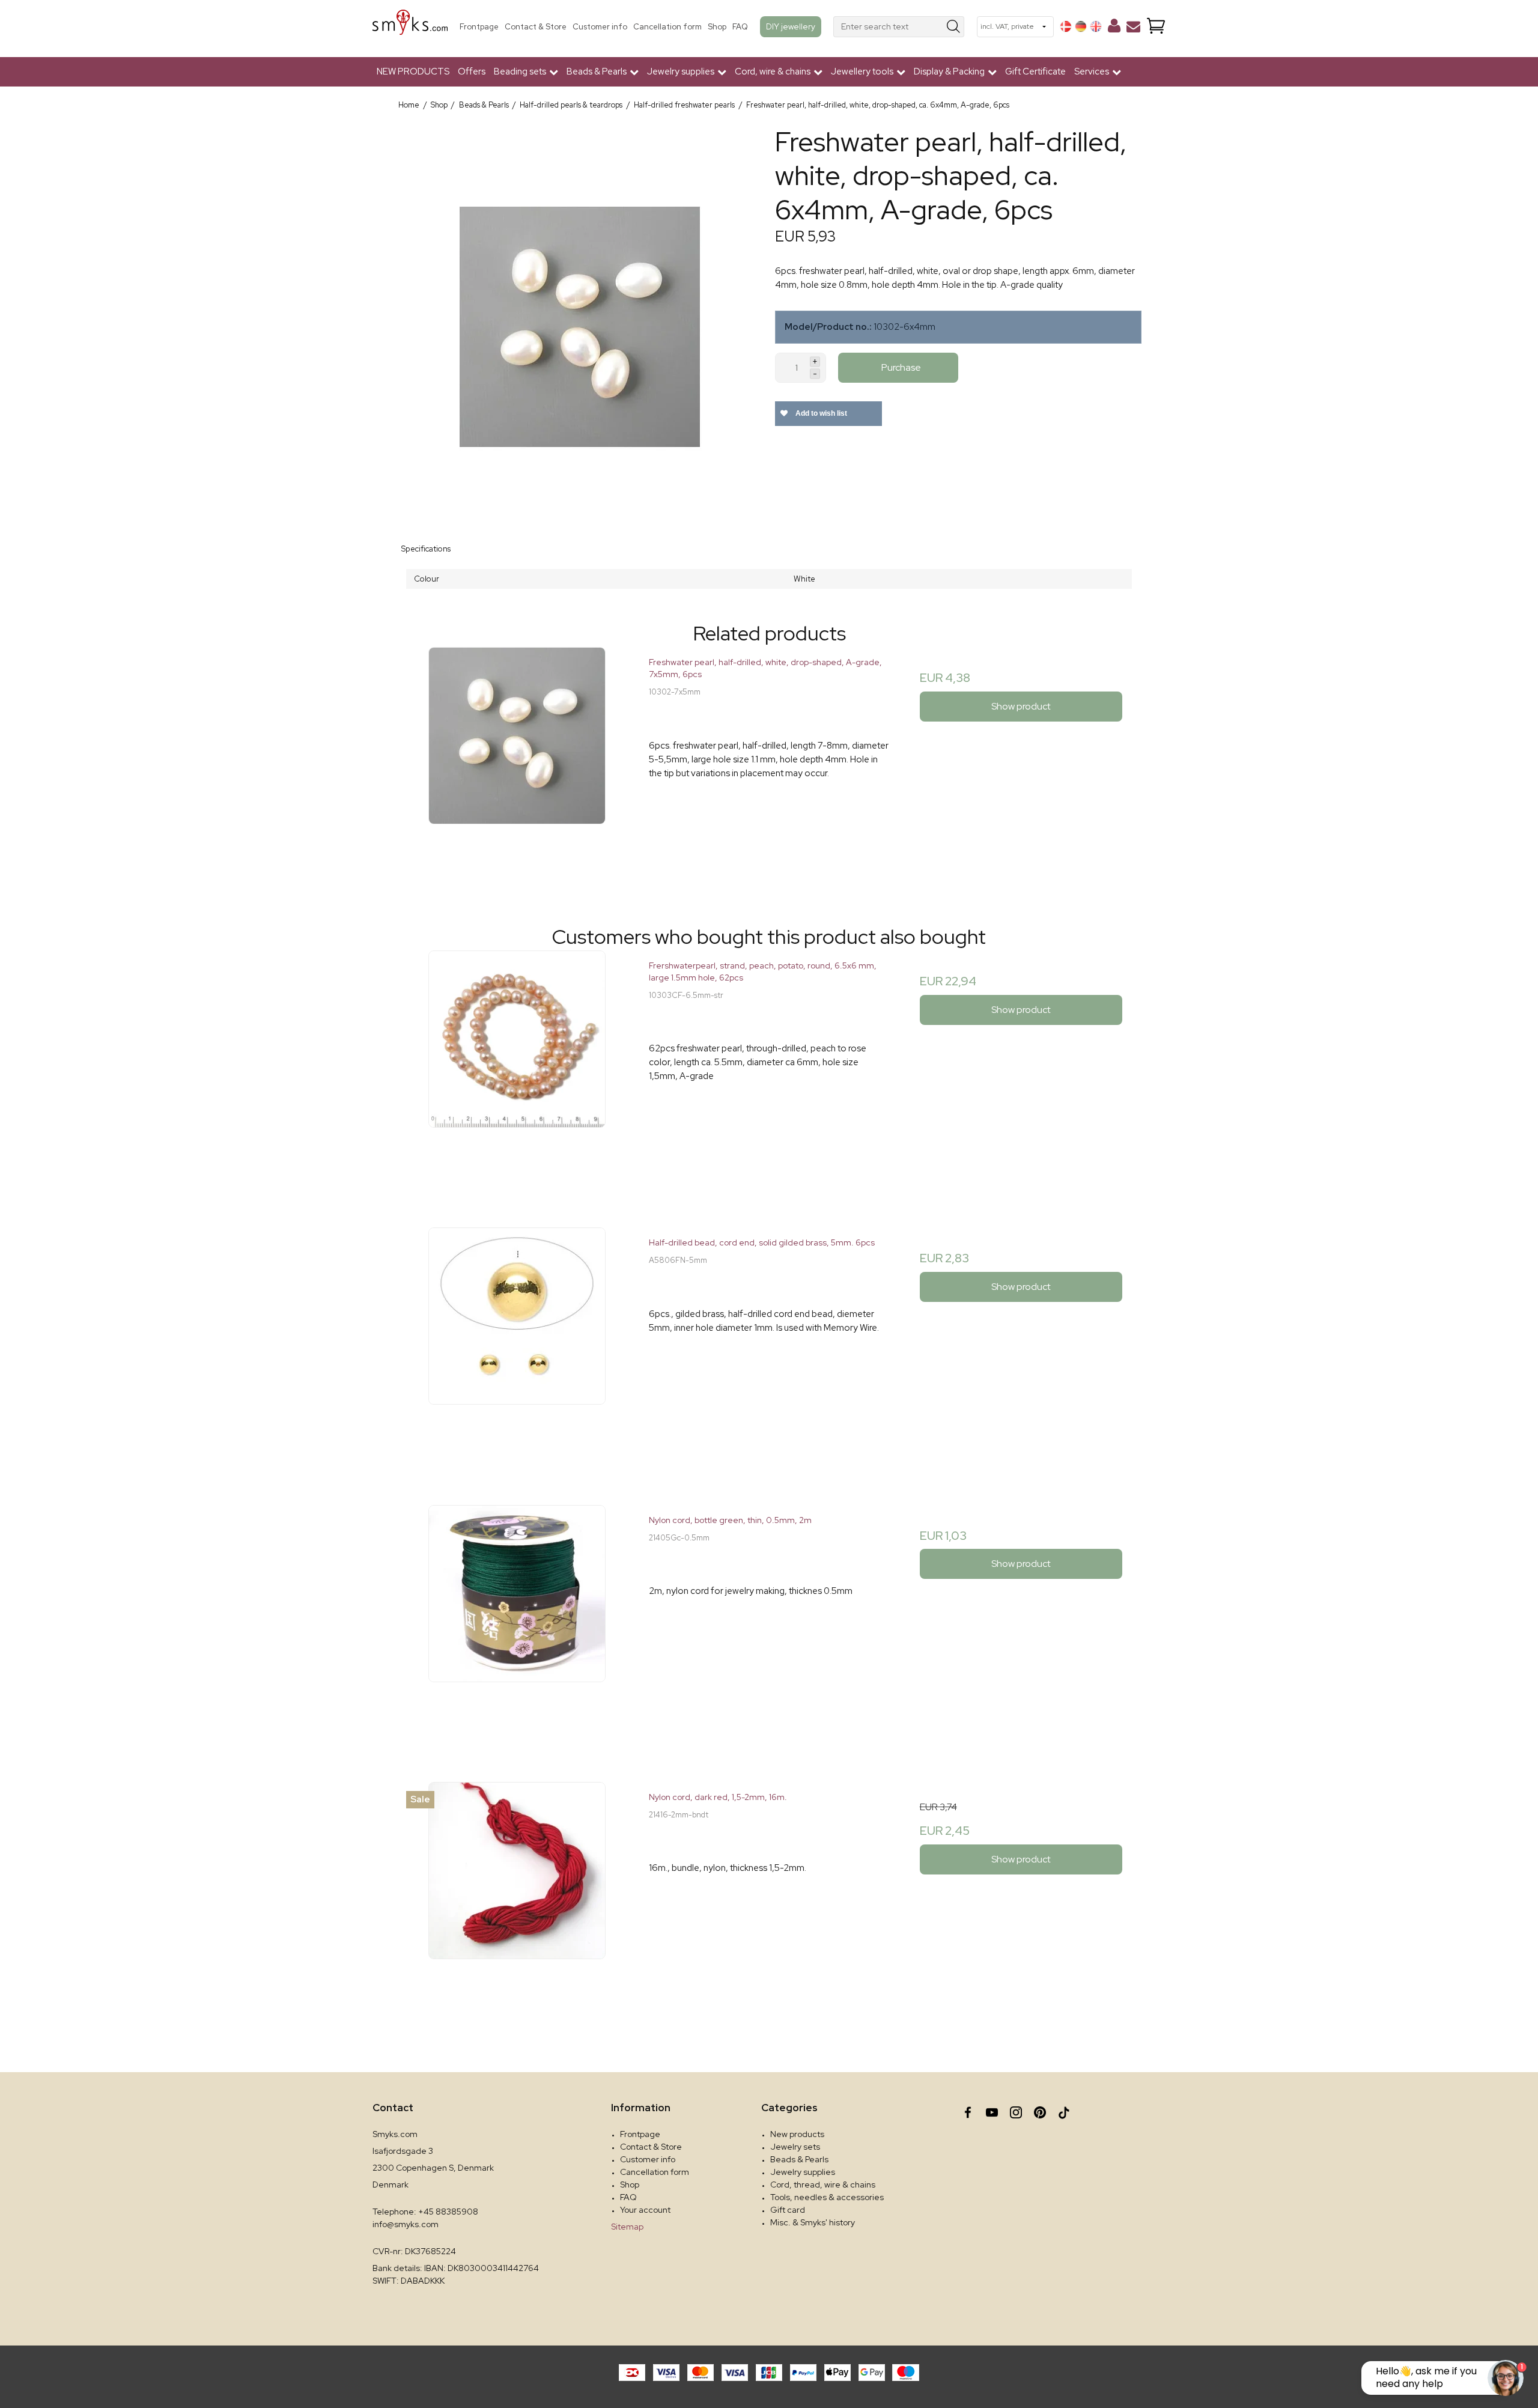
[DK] (1066, 26)
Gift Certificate (1035, 71)
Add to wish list (820, 413)
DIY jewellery (791, 26)
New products (797, 2134)
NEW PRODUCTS (413, 71)
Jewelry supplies (803, 2172)
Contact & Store (536, 27)
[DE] (1081, 26)
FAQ (740, 27)
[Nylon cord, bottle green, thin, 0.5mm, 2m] (517, 1625)
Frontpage (479, 27)
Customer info (600, 27)
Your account (645, 2210)
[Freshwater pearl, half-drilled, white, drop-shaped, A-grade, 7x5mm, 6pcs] (517, 767)
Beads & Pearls (799, 2159)
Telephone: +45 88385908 (425, 2212)
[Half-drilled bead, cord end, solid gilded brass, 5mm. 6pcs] (517, 1347)
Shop (717, 27)
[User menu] (1114, 28)
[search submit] (954, 27)
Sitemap (627, 2227)
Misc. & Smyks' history (813, 2222)
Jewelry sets (795, 2147)
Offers (472, 71)
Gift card (788, 2210)
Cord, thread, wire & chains (823, 2185)
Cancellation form (667, 27)
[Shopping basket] (1156, 27)
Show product (1021, 706)
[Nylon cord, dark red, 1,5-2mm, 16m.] (517, 1902)
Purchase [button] (901, 367)
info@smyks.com (406, 2224)
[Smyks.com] (410, 27)
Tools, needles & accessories (827, 2197)
